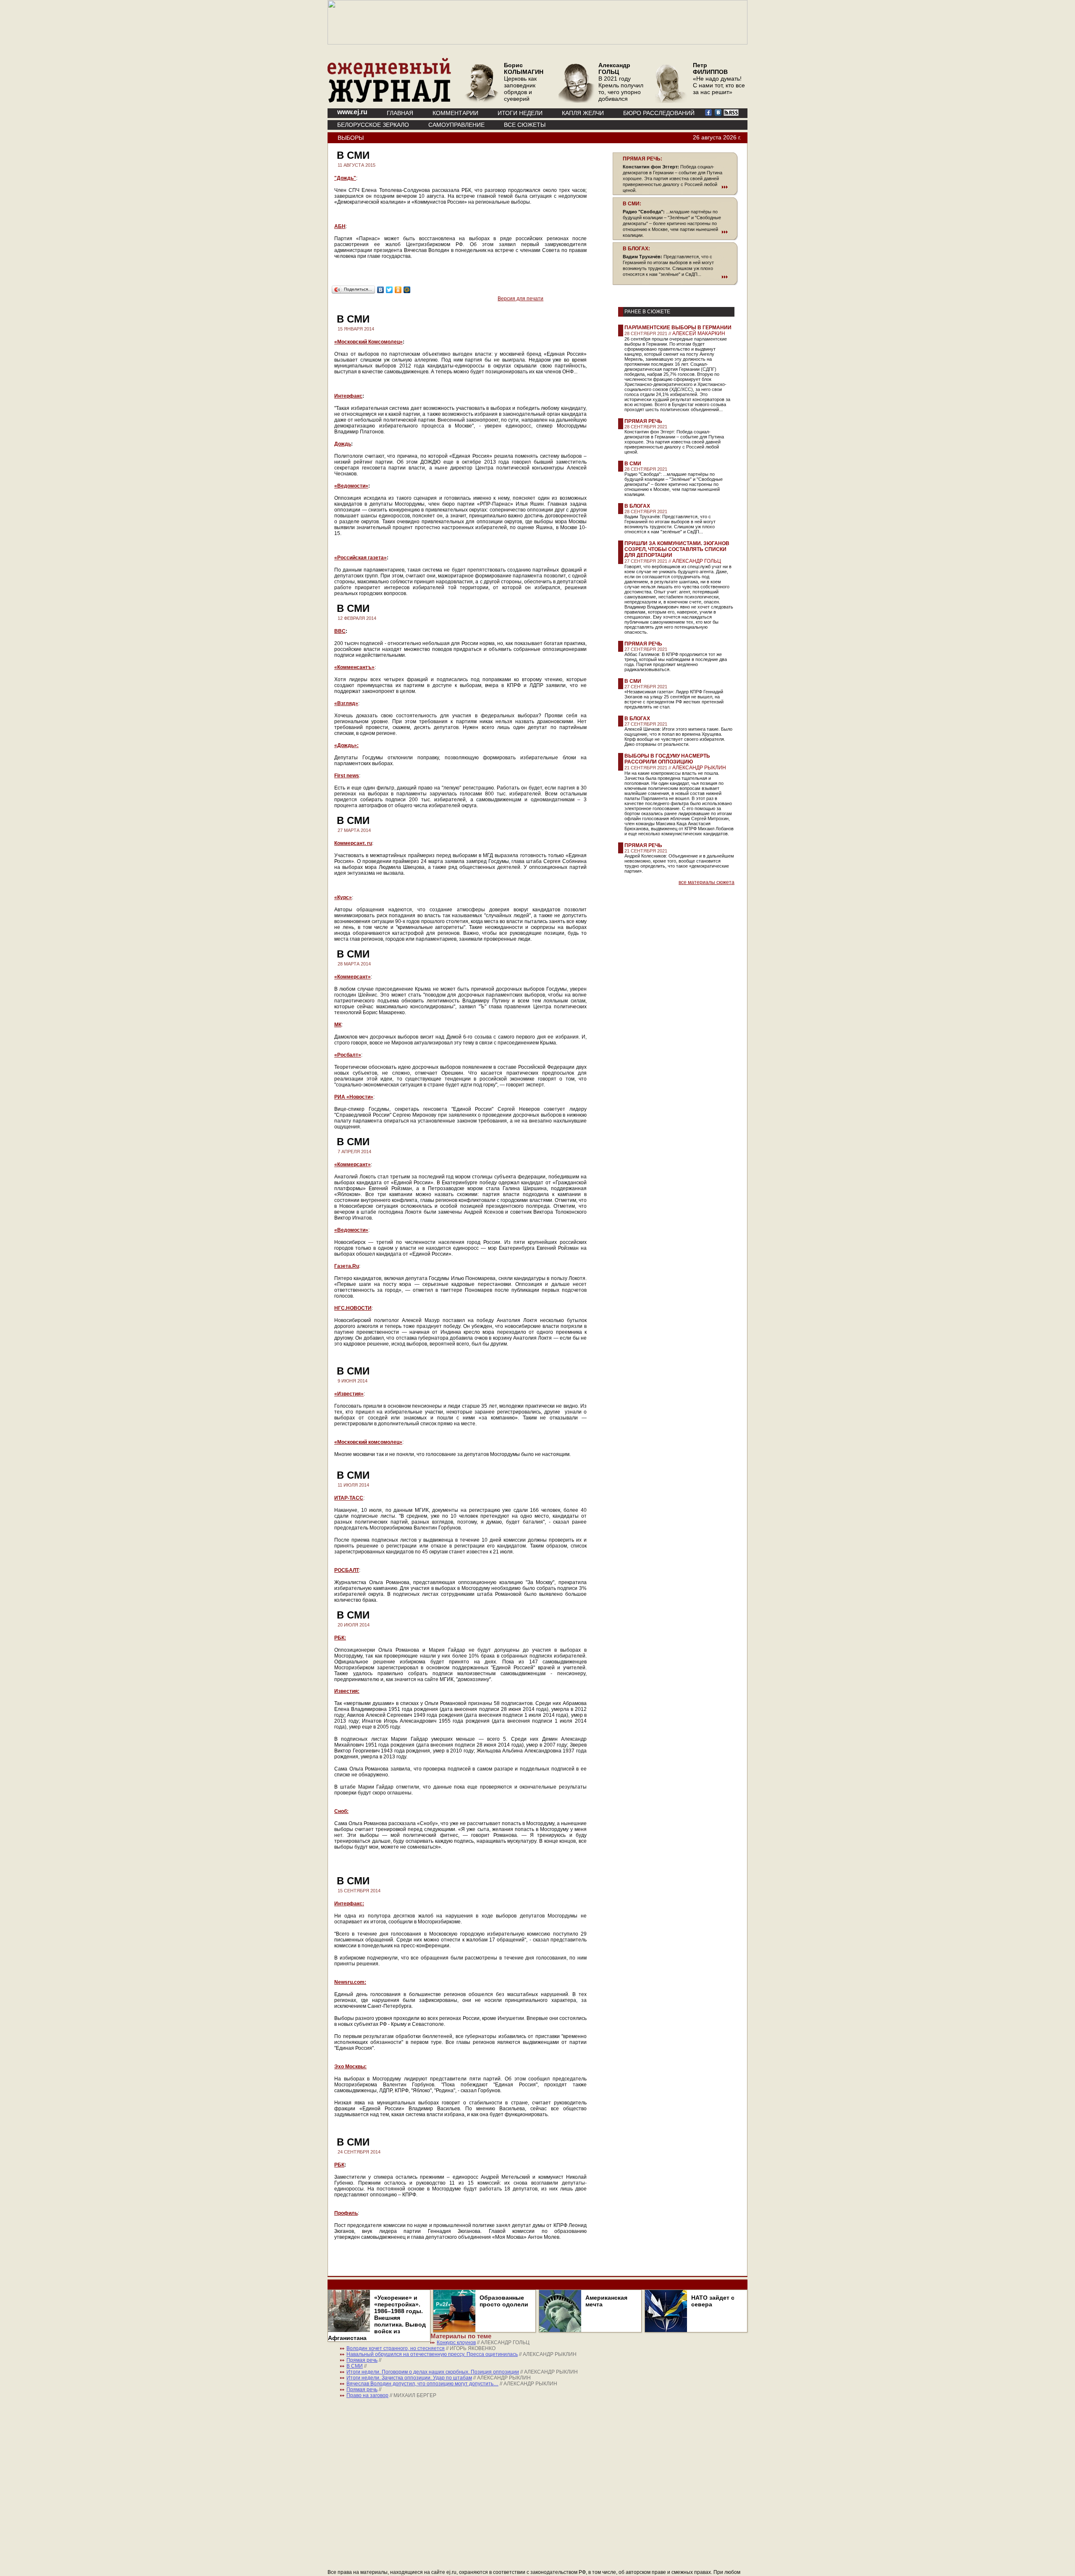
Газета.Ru (347, 1266)
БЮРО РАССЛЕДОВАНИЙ (659, 113)
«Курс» (343, 897)
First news (347, 776)
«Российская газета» (361, 558)
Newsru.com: (350, 1982)
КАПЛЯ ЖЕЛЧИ (583, 113)
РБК (339, 2165)
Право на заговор (367, 2395)
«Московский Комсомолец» (368, 342)
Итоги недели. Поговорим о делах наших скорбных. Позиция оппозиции (433, 2372)
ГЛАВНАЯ (400, 113)
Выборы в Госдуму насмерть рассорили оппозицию (667, 759)
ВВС (340, 631)
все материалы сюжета (707, 882)
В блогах (637, 506)
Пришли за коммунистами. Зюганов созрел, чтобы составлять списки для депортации (677, 549)
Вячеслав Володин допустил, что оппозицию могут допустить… (422, 2384)
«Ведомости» (351, 486)
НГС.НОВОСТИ (353, 1308)
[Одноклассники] (398, 290)
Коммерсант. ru (353, 843)
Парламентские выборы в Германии (678, 328)
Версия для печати (520, 299)
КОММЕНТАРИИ (455, 113)
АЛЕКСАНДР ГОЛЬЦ (697, 561)
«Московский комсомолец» (368, 1442)
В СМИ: (632, 204)
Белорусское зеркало (373, 125)
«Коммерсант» (353, 977)
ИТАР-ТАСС (349, 1498)
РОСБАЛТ (347, 1570)
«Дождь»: (346, 745)
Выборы (351, 138)
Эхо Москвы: (350, 2067)
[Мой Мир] (407, 290)
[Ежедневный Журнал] (389, 101)
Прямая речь (643, 421)
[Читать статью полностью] (675, 187)
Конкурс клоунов (456, 2343)
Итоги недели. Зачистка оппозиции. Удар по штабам (409, 2378)
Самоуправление (456, 125)
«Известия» (349, 1394)
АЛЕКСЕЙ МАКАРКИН (699, 333)
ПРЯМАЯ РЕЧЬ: (642, 159)
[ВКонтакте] (381, 290)
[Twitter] (389, 290)
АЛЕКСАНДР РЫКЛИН (699, 768)
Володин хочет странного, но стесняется (396, 2348)
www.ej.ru (352, 112)
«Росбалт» (348, 1055)
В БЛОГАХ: (636, 249)
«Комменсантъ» (354, 667)
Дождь (343, 444)
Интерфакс (348, 396)
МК (338, 1025)
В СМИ (633, 464)
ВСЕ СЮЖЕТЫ (525, 125)
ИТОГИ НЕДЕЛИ (520, 113)
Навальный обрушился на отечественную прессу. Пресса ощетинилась (432, 2354)
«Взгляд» (346, 703)
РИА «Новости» (354, 1097)
